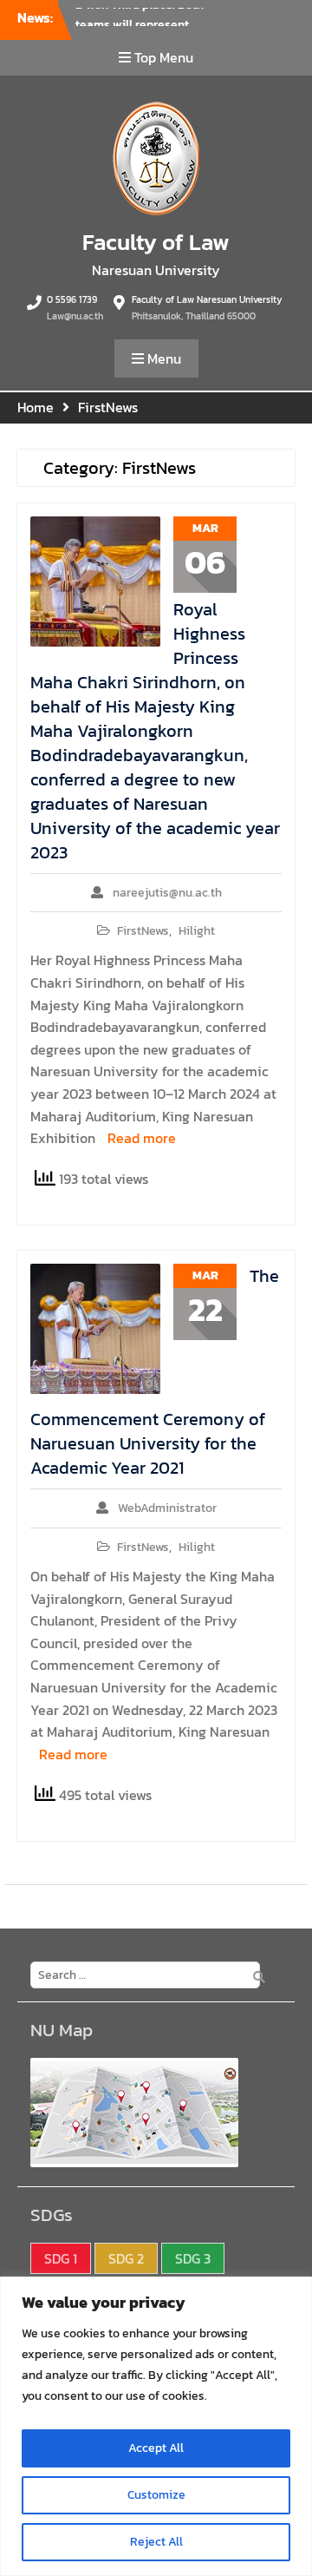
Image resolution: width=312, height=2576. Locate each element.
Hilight (197, 931)
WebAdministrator (167, 1508)
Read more (142, 1138)
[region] (156, 2426)
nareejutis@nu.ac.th (167, 893)
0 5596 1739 (72, 299)
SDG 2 (126, 2258)
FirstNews (143, 931)
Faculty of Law (156, 242)
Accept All (156, 2448)
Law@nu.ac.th (75, 316)
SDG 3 (193, 2258)
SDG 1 (61, 2258)
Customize (156, 2495)
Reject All (156, 2542)
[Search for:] (141, 1974)
